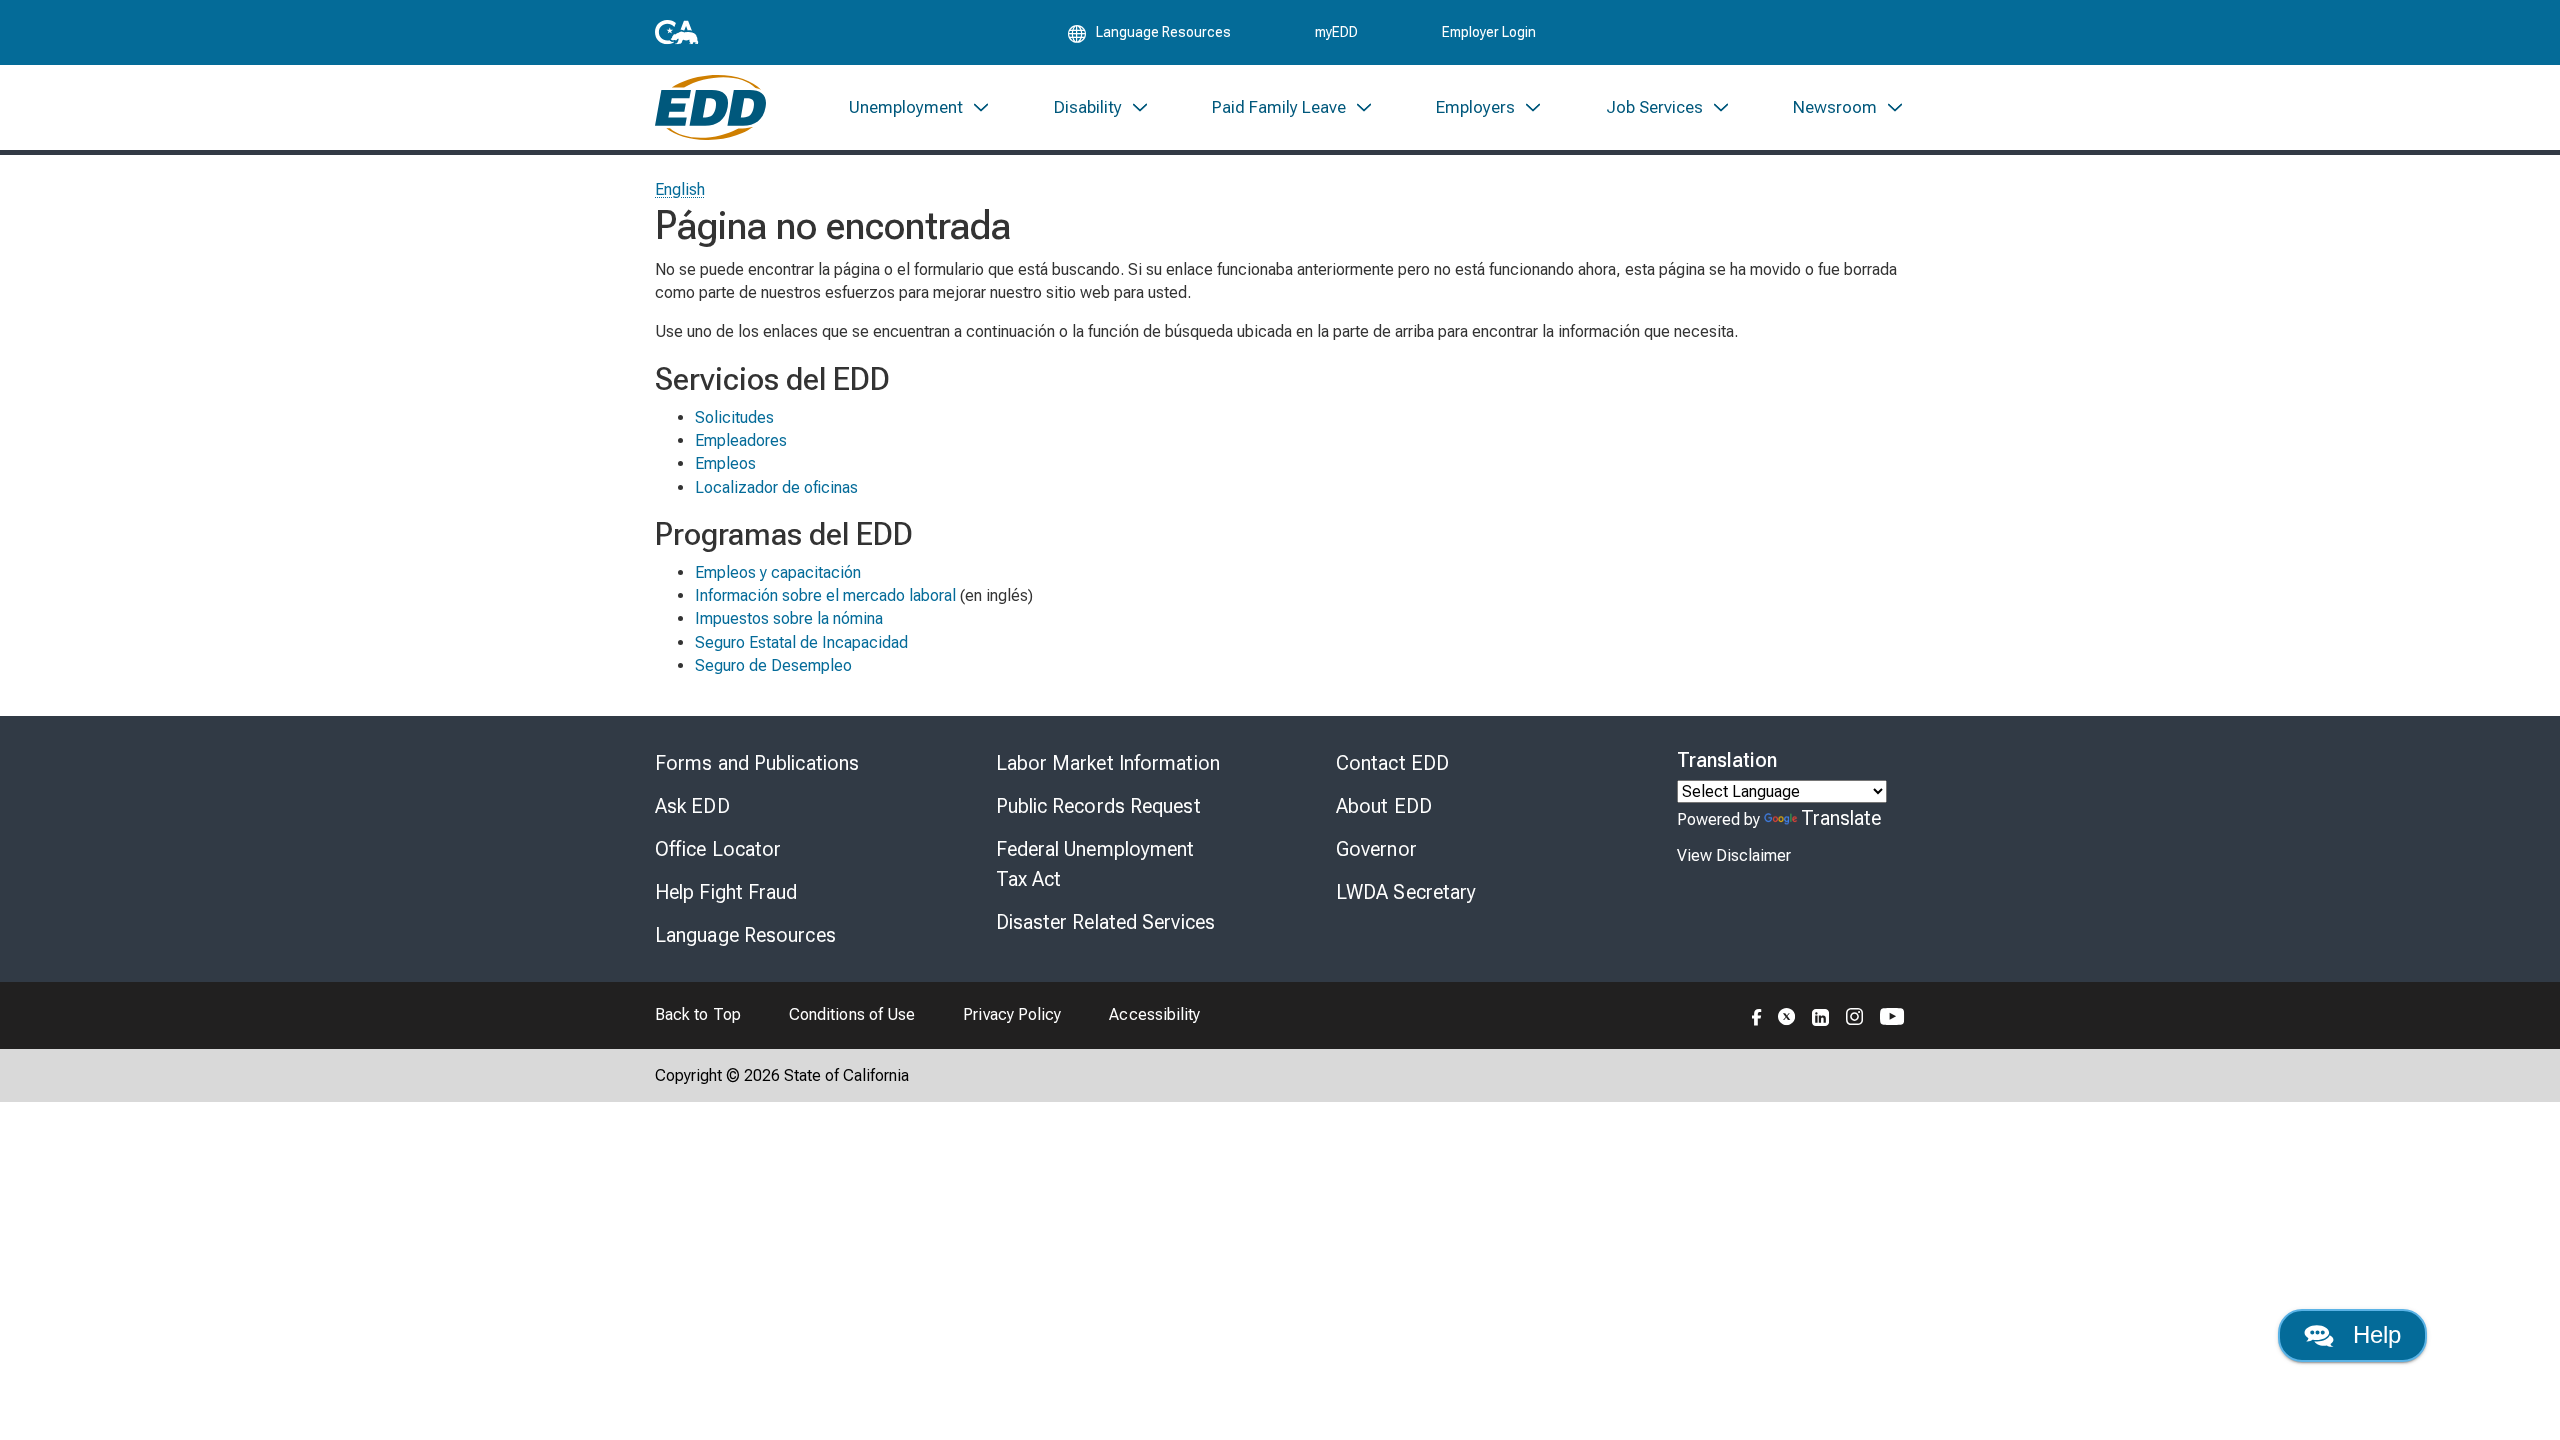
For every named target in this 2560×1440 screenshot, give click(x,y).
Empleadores (741, 440)
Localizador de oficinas (776, 487)
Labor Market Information (1108, 763)
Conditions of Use (852, 1014)
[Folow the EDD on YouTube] (1892, 1015)
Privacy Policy (1012, 1014)
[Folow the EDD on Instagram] (1855, 1015)
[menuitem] (920, 107)
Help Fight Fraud (726, 892)
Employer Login (1489, 32)
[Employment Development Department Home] (710, 107)
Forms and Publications (757, 763)
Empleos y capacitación (778, 572)
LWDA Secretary (1406, 892)
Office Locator (718, 849)
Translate (1841, 818)
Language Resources (745, 935)
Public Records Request (1098, 806)
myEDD (1336, 32)
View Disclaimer (1734, 855)
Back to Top (698, 1014)
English (680, 189)
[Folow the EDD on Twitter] (1787, 1015)
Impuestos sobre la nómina (789, 618)
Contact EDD (1392, 763)
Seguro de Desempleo (773, 665)
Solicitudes (734, 417)
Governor (1376, 849)
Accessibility (1154, 1014)
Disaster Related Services (1106, 922)
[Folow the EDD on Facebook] (1757, 1015)
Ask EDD (692, 806)
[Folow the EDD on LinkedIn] (1821, 1015)
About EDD (1384, 806)
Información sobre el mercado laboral (825, 595)
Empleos (725, 463)
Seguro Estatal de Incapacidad (801, 642)
